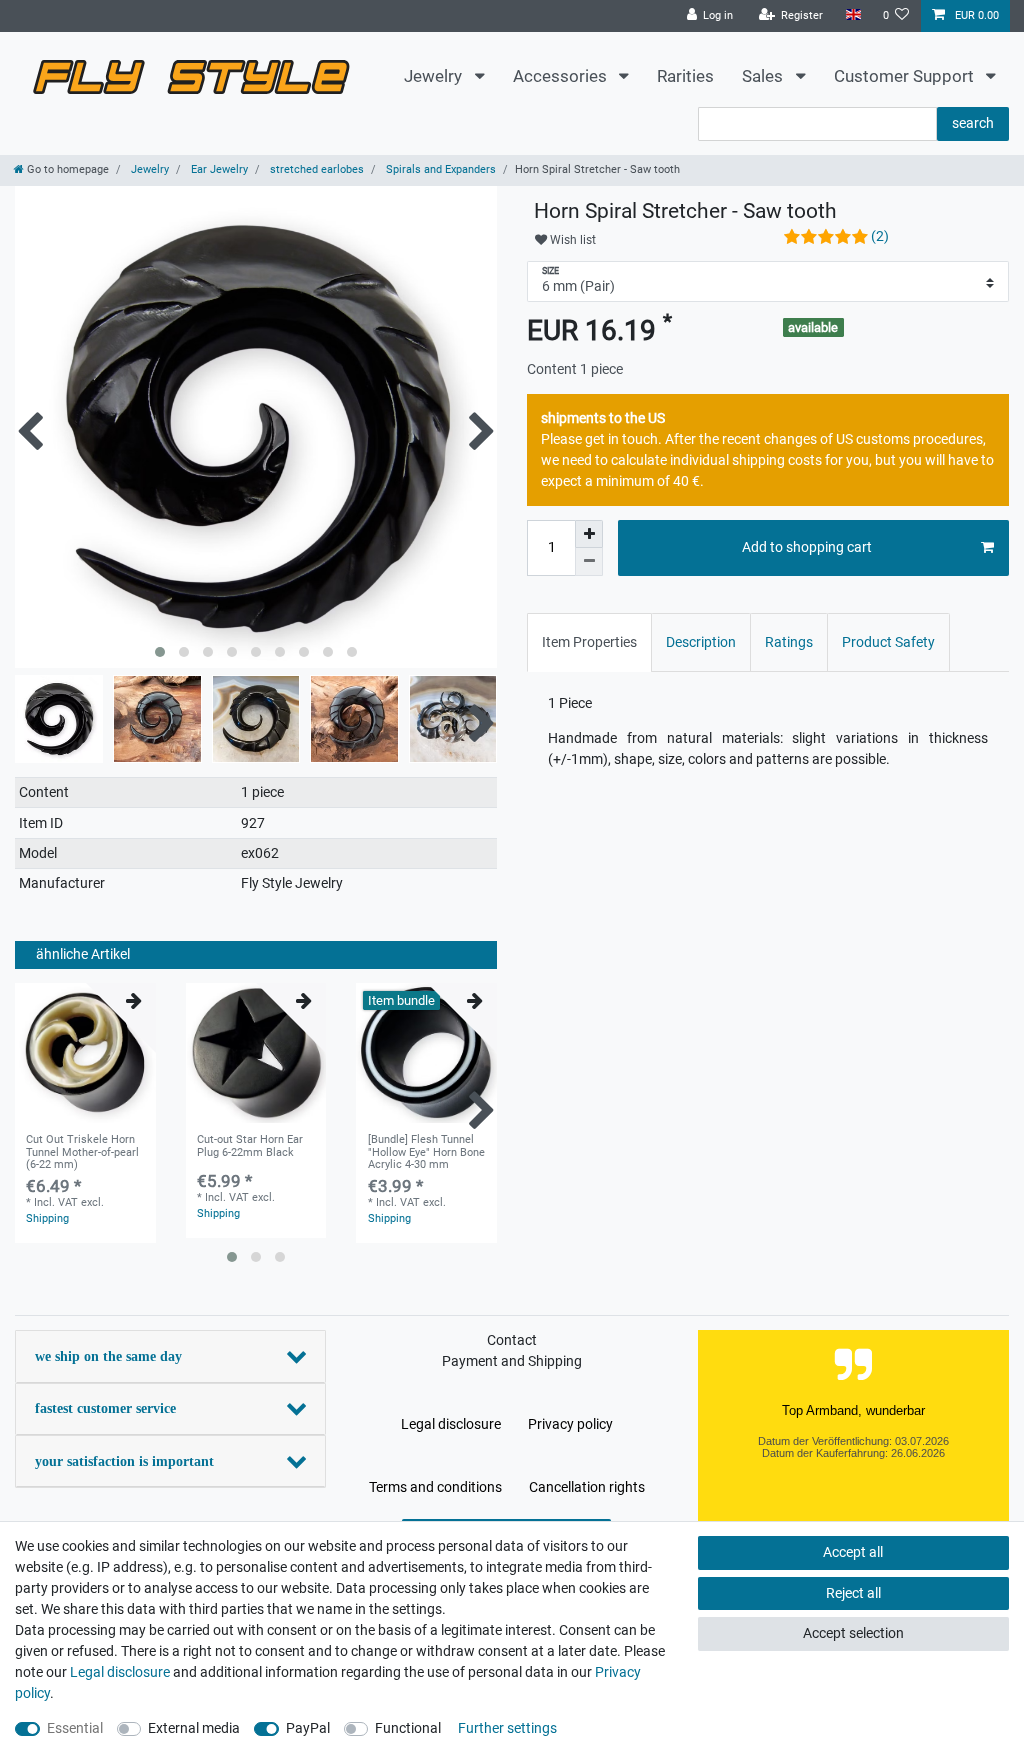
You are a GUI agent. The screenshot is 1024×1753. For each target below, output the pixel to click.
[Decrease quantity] (589, 562)
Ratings (789, 642)
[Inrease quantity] (589, 534)
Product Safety (888, 642)
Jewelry (435, 76)
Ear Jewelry (218, 169)
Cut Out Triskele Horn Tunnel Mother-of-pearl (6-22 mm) (82, 1152)
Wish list (571, 240)
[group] (85, 1053)
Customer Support (906, 76)
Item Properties (589, 642)
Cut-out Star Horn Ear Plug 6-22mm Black (250, 1146)
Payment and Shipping (512, 1361)
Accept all (853, 1552)
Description (701, 642)
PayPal (308, 1728)
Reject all (853, 1593)
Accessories (562, 76)
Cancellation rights (587, 1487)
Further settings (507, 1728)
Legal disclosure (451, 1424)
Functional (408, 1728)
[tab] (589, 642)
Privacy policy (570, 1424)
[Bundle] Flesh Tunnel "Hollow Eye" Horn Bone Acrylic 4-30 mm (426, 1152)
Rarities (685, 76)
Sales (764, 76)
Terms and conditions (435, 1487)
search (973, 123)
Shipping (47, 1218)
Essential (75, 1728)
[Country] (852, 15)
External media (194, 1728)
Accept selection (853, 1633)
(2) (880, 236)
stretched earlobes (315, 169)
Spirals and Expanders (439, 169)
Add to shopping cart (807, 547)
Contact (512, 1340)
